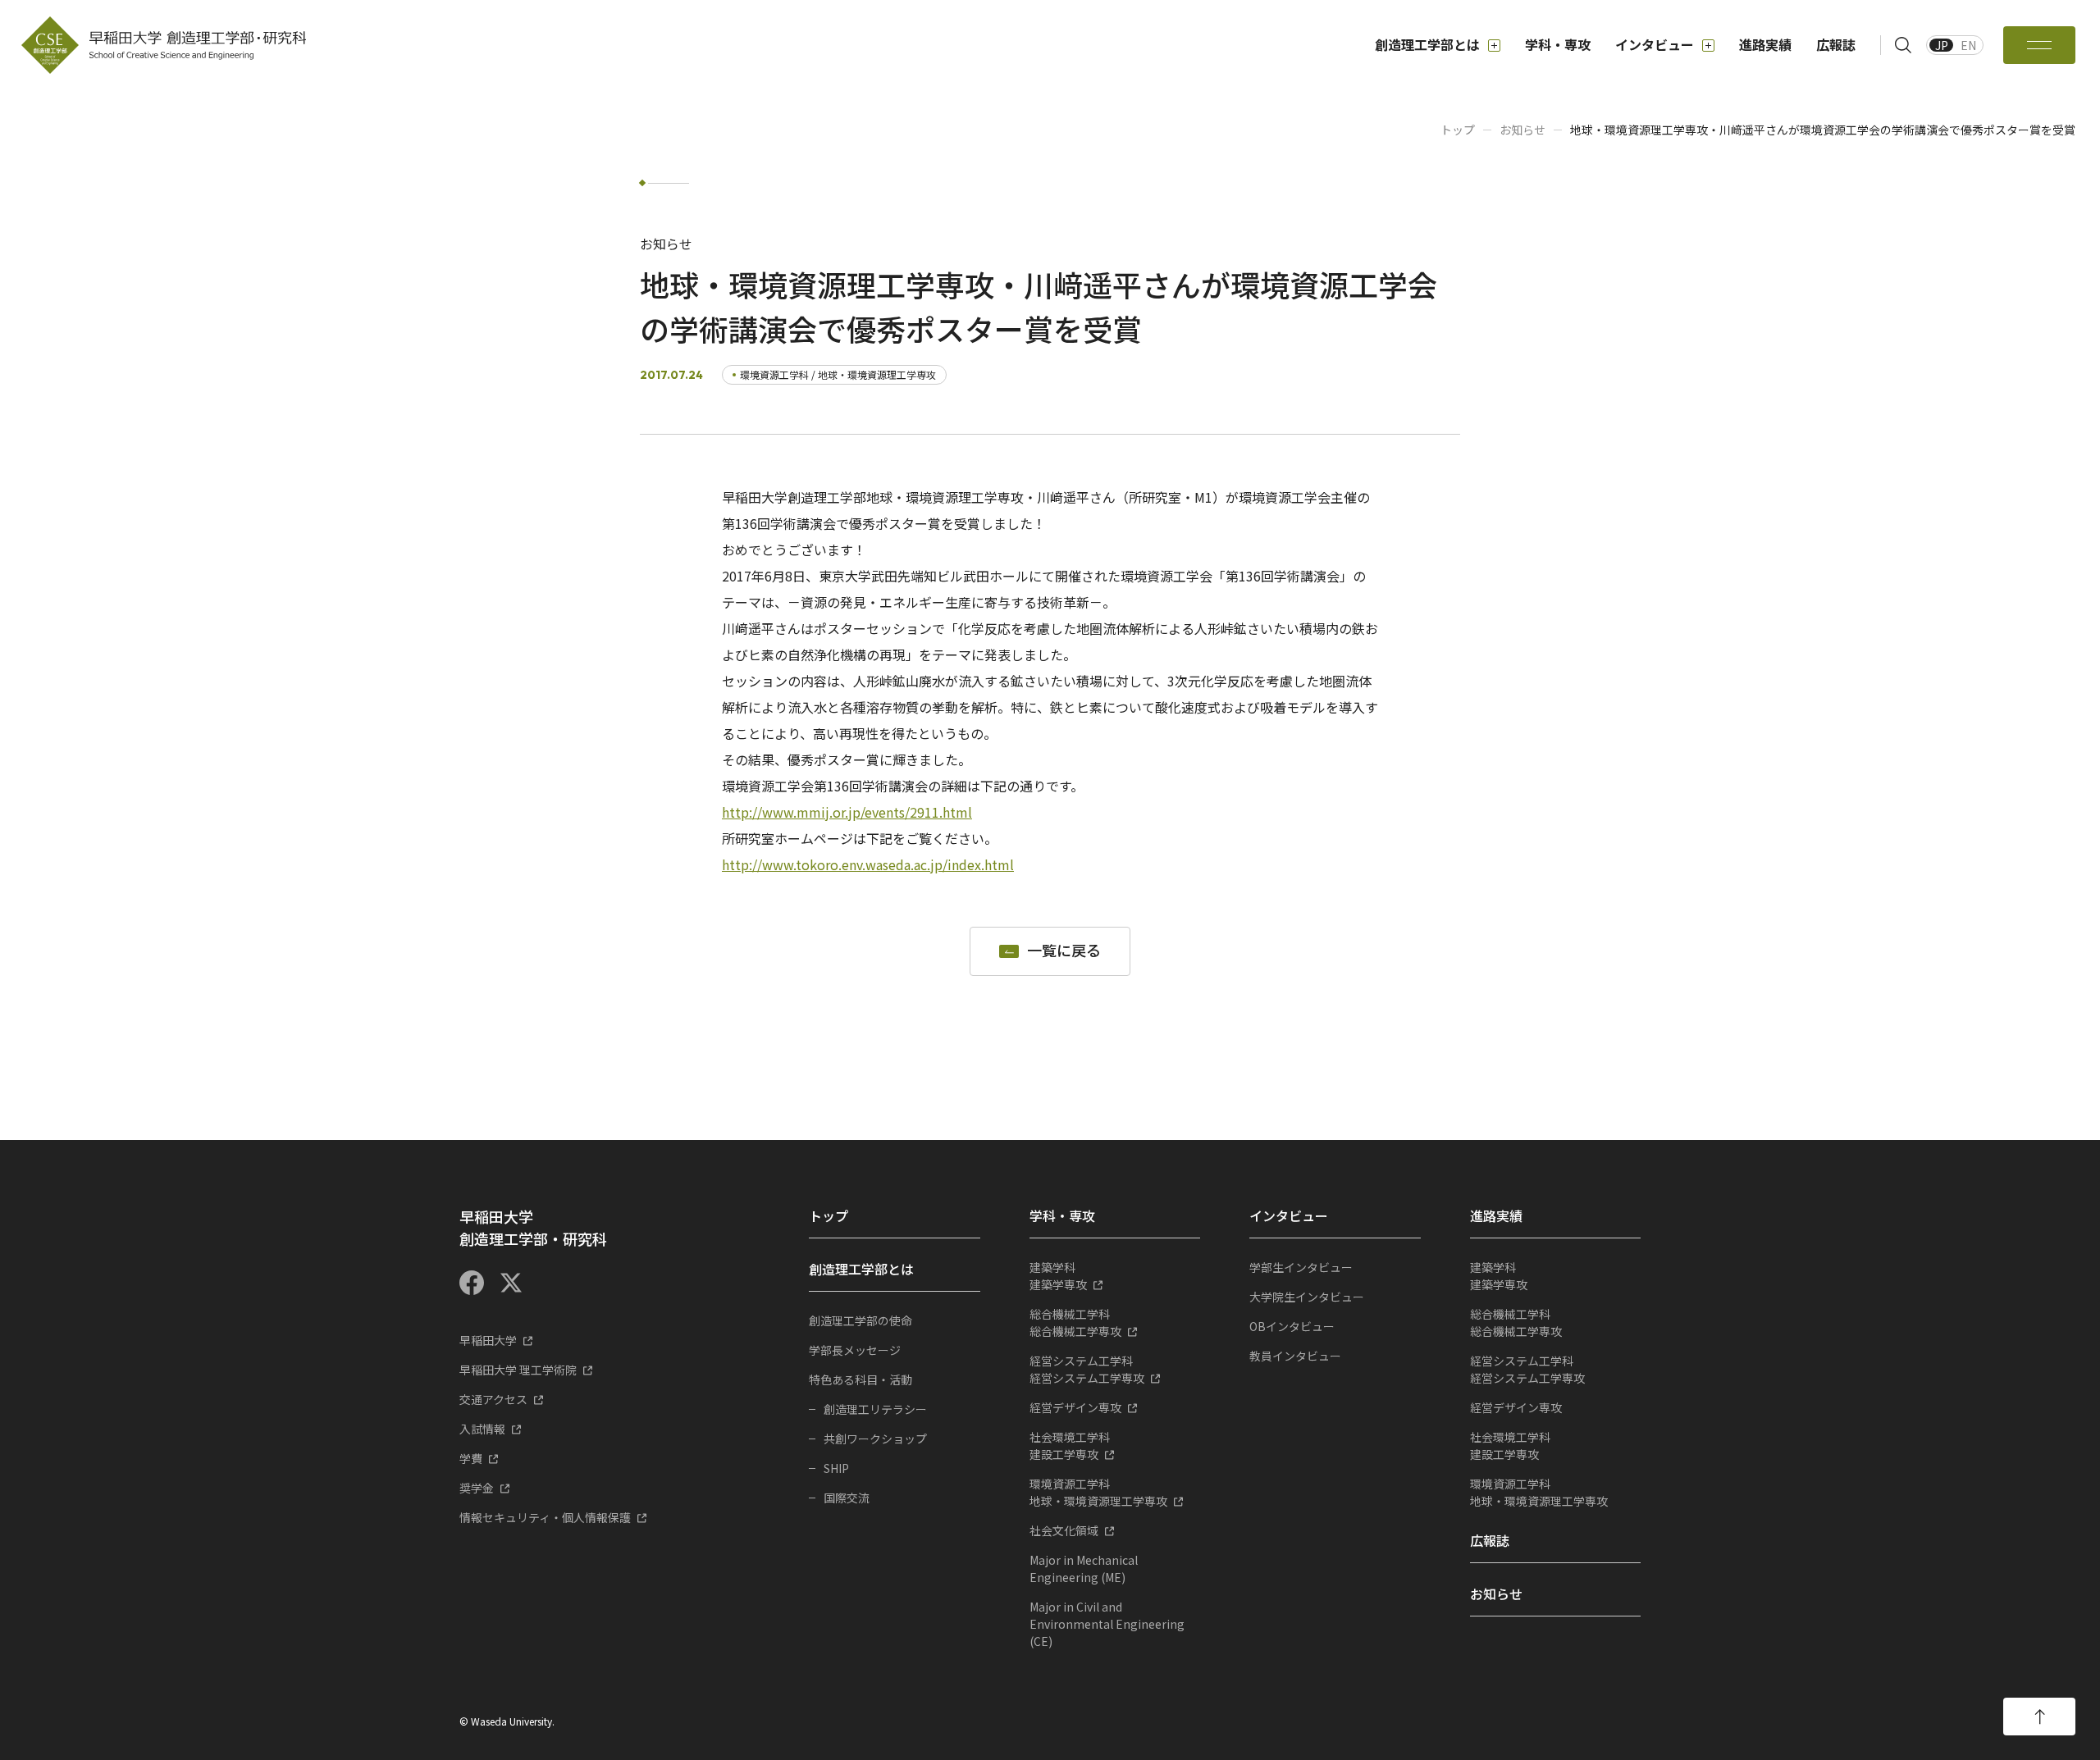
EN (1968, 45)
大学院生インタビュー (1307, 1297)
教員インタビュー (1295, 1356)
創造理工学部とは (1427, 45)
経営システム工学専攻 (1087, 1369)
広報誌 (1836, 44)
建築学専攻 (1058, 1276)
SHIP (836, 1468)
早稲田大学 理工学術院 (518, 1370)
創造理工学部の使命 (861, 1320)
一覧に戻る (1064, 951)
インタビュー (1655, 45)
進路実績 (1765, 44)
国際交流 (847, 1498)
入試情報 (482, 1429)
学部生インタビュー (1301, 1267)
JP (1942, 45)
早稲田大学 (488, 1340)
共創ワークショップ (875, 1439)
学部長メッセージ (855, 1350)
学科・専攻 (1558, 44)
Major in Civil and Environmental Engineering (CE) (1107, 1624)
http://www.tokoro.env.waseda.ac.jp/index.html (868, 864)
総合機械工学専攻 (1075, 1322)
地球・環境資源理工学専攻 (1098, 1492)
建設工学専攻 (1070, 1445)
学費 (471, 1458)
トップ (1458, 130)
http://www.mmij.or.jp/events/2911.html (847, 812)
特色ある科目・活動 (861, 1379)
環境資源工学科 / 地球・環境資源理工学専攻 (838, 374)
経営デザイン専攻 (1075, 1407)
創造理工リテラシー (875, 1409)
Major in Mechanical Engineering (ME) (1084, 1568)
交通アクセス (493, 1399)
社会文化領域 (1064, 1530)
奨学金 (477, 1488)
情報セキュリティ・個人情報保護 (545, 1517)
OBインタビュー (1292, 1326)
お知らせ (1522, 130)
